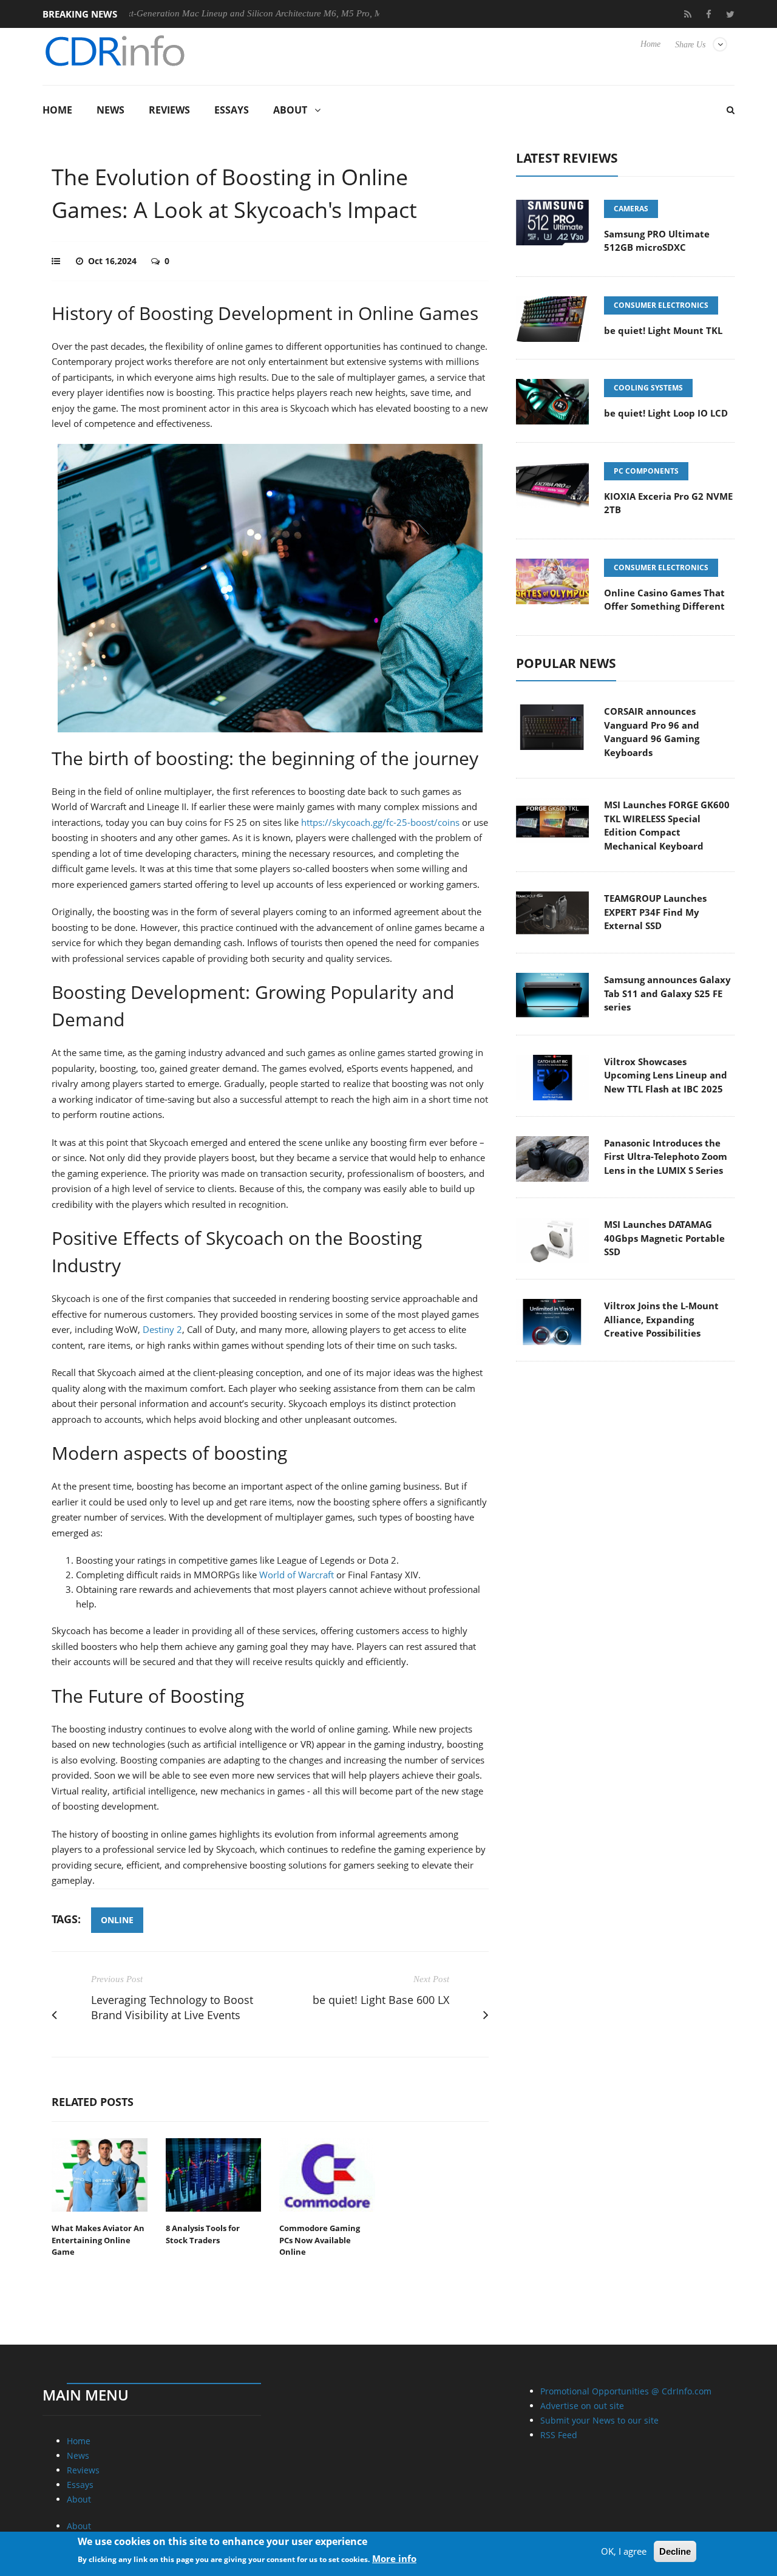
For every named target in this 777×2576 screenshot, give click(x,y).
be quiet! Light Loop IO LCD (666, 413)
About (290, 110)
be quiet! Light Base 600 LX (381, 2000)
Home (650, 44)
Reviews (169, 110)
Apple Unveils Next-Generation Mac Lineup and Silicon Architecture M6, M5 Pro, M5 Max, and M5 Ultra (206, 13)
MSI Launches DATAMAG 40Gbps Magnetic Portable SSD (664, 1238)
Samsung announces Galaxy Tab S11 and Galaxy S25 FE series (667, 993)
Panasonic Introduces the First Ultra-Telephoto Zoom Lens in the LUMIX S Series (666, 1157)
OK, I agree (624, 2551)
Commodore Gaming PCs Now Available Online (320, 2240)
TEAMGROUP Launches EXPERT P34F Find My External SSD (655, 912)
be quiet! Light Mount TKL (663, 330)
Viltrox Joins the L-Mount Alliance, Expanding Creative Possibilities (661, 1319)
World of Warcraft (297, 1575)
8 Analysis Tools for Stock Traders (203, 2234)
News (110, 110)
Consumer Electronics (661, 305)
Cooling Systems (648, 388)
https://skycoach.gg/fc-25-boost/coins (380, 822)
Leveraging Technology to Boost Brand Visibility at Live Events (172, 2007)
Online (117, 1920)
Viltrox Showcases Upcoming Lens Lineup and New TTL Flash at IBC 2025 (666, 1075)
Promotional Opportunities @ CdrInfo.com (626, 2391)
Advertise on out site (582, 2406)
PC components (646, 471)
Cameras (631, 209)
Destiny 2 (162, 1329)
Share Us (690, 45)
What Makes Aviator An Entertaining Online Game (98, 2240)
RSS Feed (559, 2435)
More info (394, 2558)
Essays (232, 110)
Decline (675, 2551)
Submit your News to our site (599, 2420)
